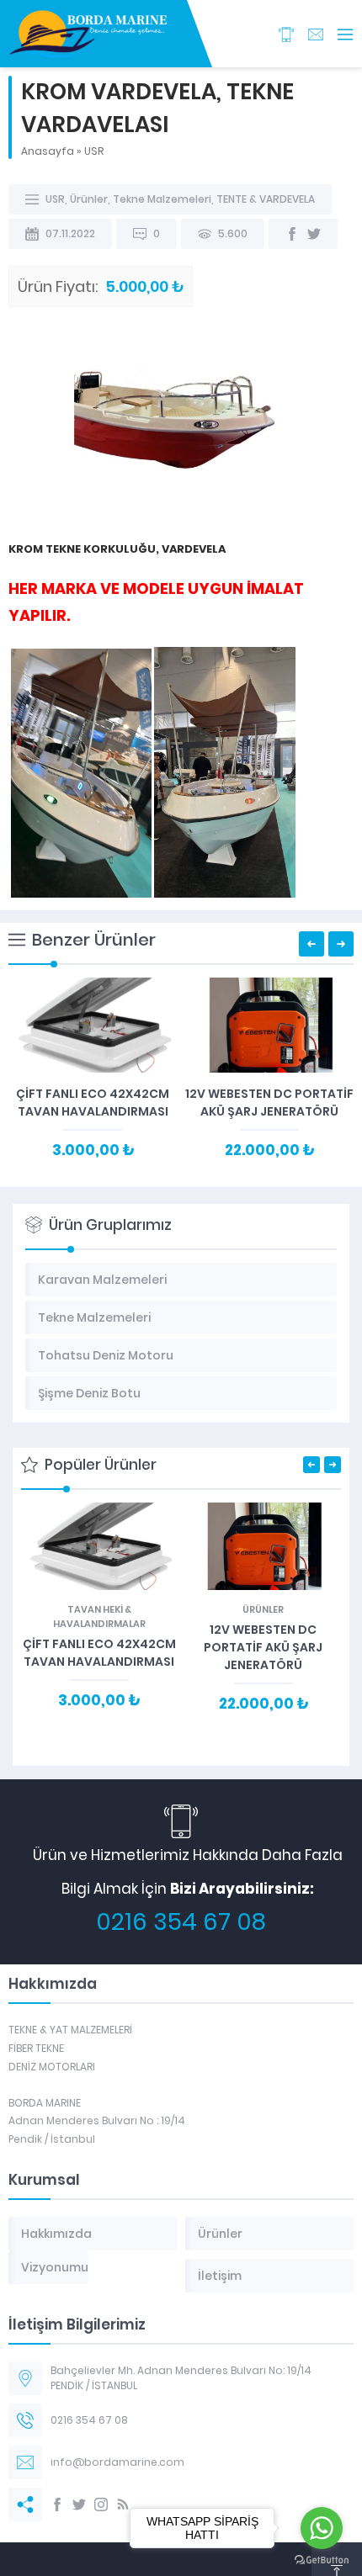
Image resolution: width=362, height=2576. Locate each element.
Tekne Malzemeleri (162, 199)
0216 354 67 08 (181, 1922)
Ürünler (89, 199)
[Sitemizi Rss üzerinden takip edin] (123, 2504)
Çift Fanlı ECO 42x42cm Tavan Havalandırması (93, 1102)
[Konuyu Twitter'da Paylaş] (314, 234)
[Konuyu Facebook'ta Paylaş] (292, 234)
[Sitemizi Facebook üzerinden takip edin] (57, 2504)
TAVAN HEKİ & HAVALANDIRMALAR (99, 1617)
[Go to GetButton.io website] (322, 2560)
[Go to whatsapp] (322, 2528)
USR (94, 151)
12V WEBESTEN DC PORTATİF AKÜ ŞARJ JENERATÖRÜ (269, 1102)
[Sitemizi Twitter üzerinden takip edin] (79, 2504)
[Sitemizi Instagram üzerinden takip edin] (101, 2504)
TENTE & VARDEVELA (266, 199)
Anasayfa (48, 151)
